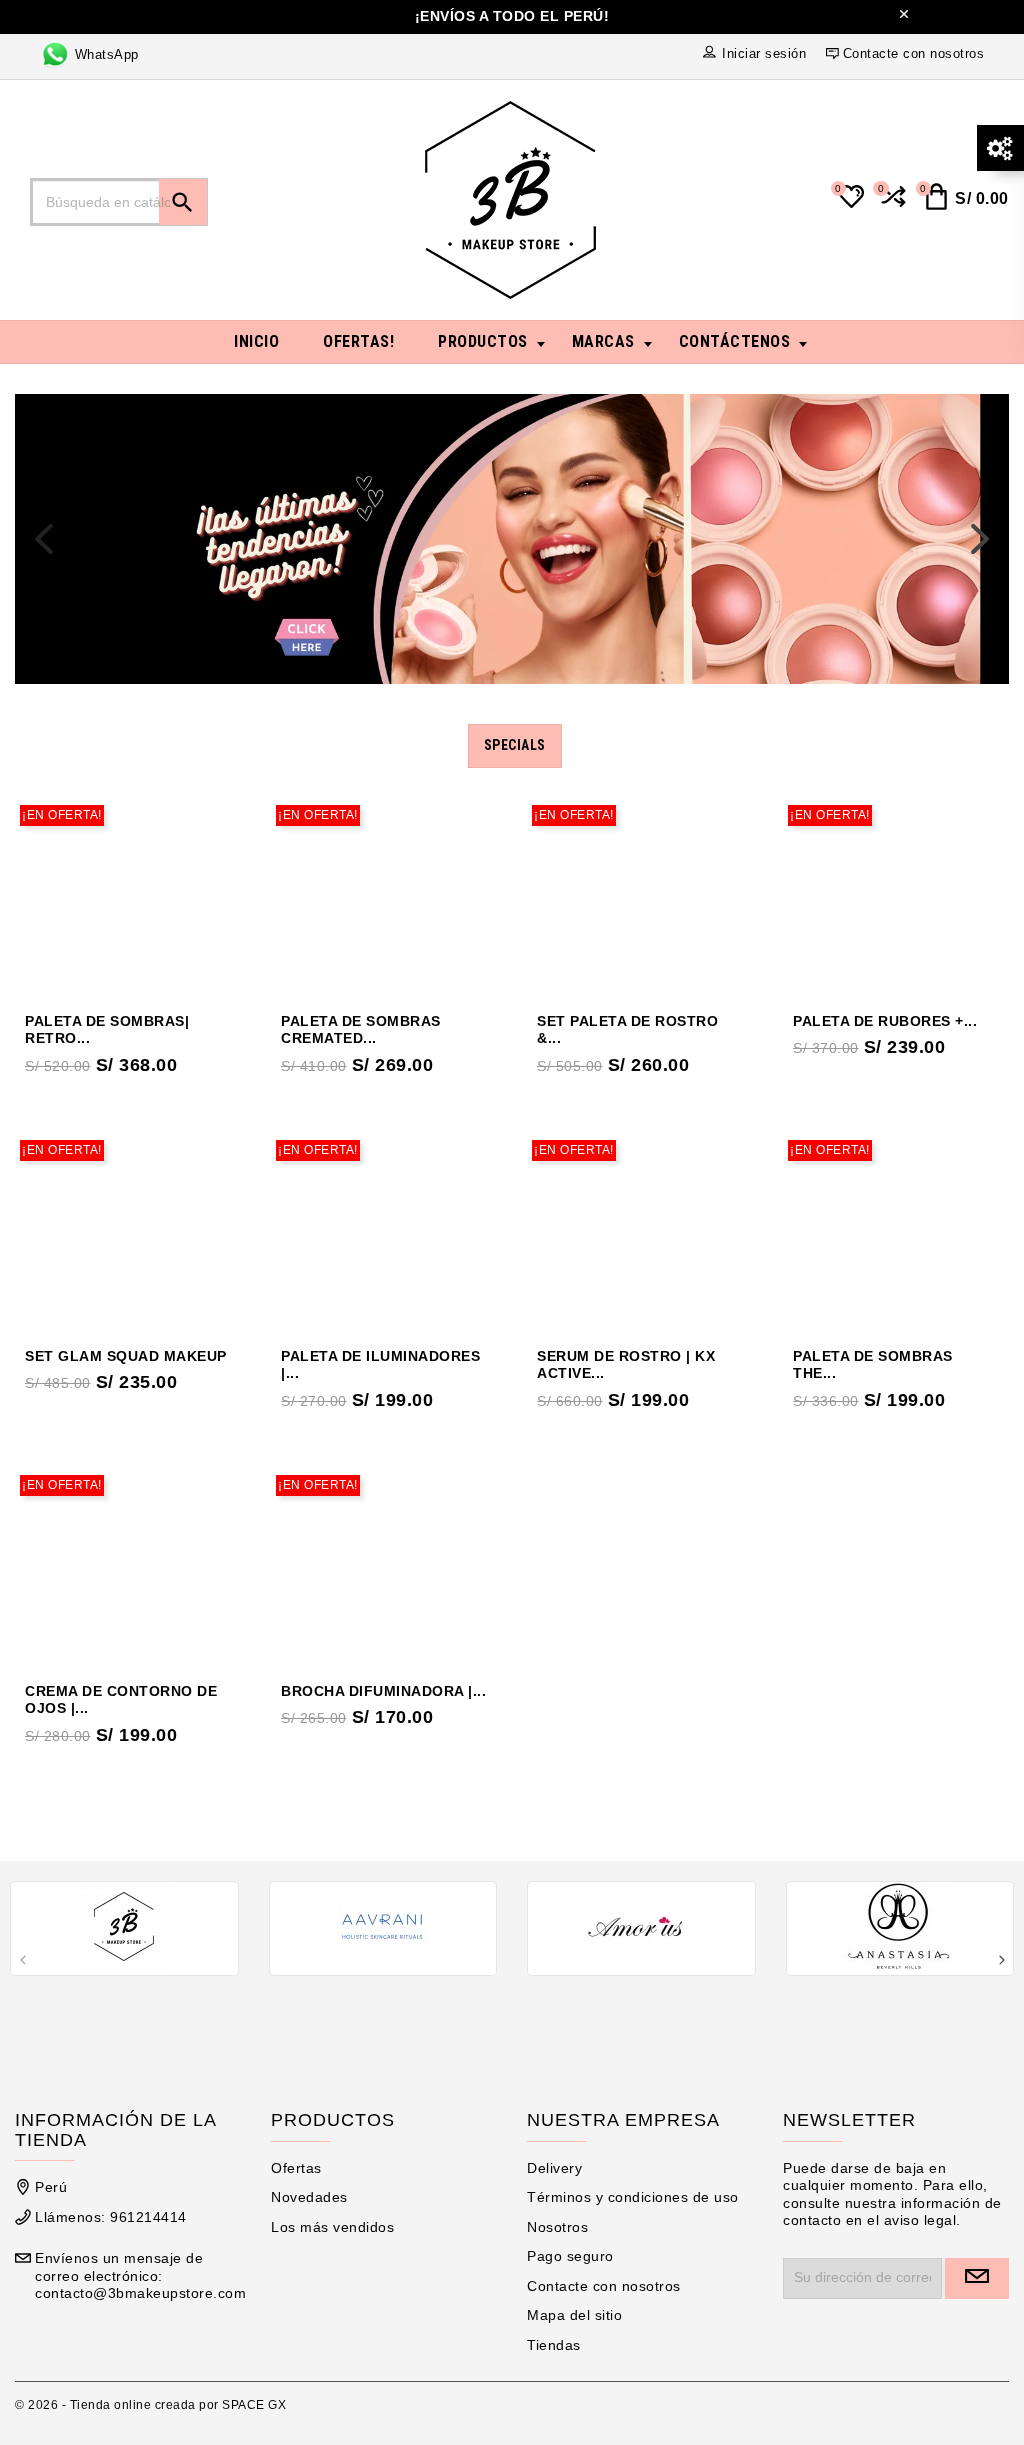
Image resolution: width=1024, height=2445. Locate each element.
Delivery (554, 2168)
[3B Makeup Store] (124, 1926)
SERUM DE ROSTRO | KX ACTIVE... (626, 1365)
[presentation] (44, 539)
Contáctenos (735, 341)
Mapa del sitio (574, 2315)
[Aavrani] (383, 1926)
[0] (891, 205)
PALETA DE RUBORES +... (885, 1021)
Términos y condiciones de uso (633, 2197)
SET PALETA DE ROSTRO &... (627, 1030)
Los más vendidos (332, 2227)
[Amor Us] (641, 1926)
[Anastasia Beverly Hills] (900, 1926)
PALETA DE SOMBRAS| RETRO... (107, 1030)
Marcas (603, 341)
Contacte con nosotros (604, 2286)
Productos (483, 341)
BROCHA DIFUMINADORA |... (383, 1691)
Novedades (309, 2197)
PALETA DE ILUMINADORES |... (380, 1365)
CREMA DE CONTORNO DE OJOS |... (121, 1700)
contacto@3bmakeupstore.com (140, 2293)
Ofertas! (358, 341)
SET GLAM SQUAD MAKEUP (126, 1356)
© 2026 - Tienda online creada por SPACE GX (150, 2405)
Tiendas (554, 2345)
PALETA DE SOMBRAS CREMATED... (361, 1030)
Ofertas (296, 2168)
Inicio (256, 341)
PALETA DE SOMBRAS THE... (873, 1365)
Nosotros (557, 2227)
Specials (515, 745)
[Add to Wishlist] (174, 897)
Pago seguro (570, 2256)
